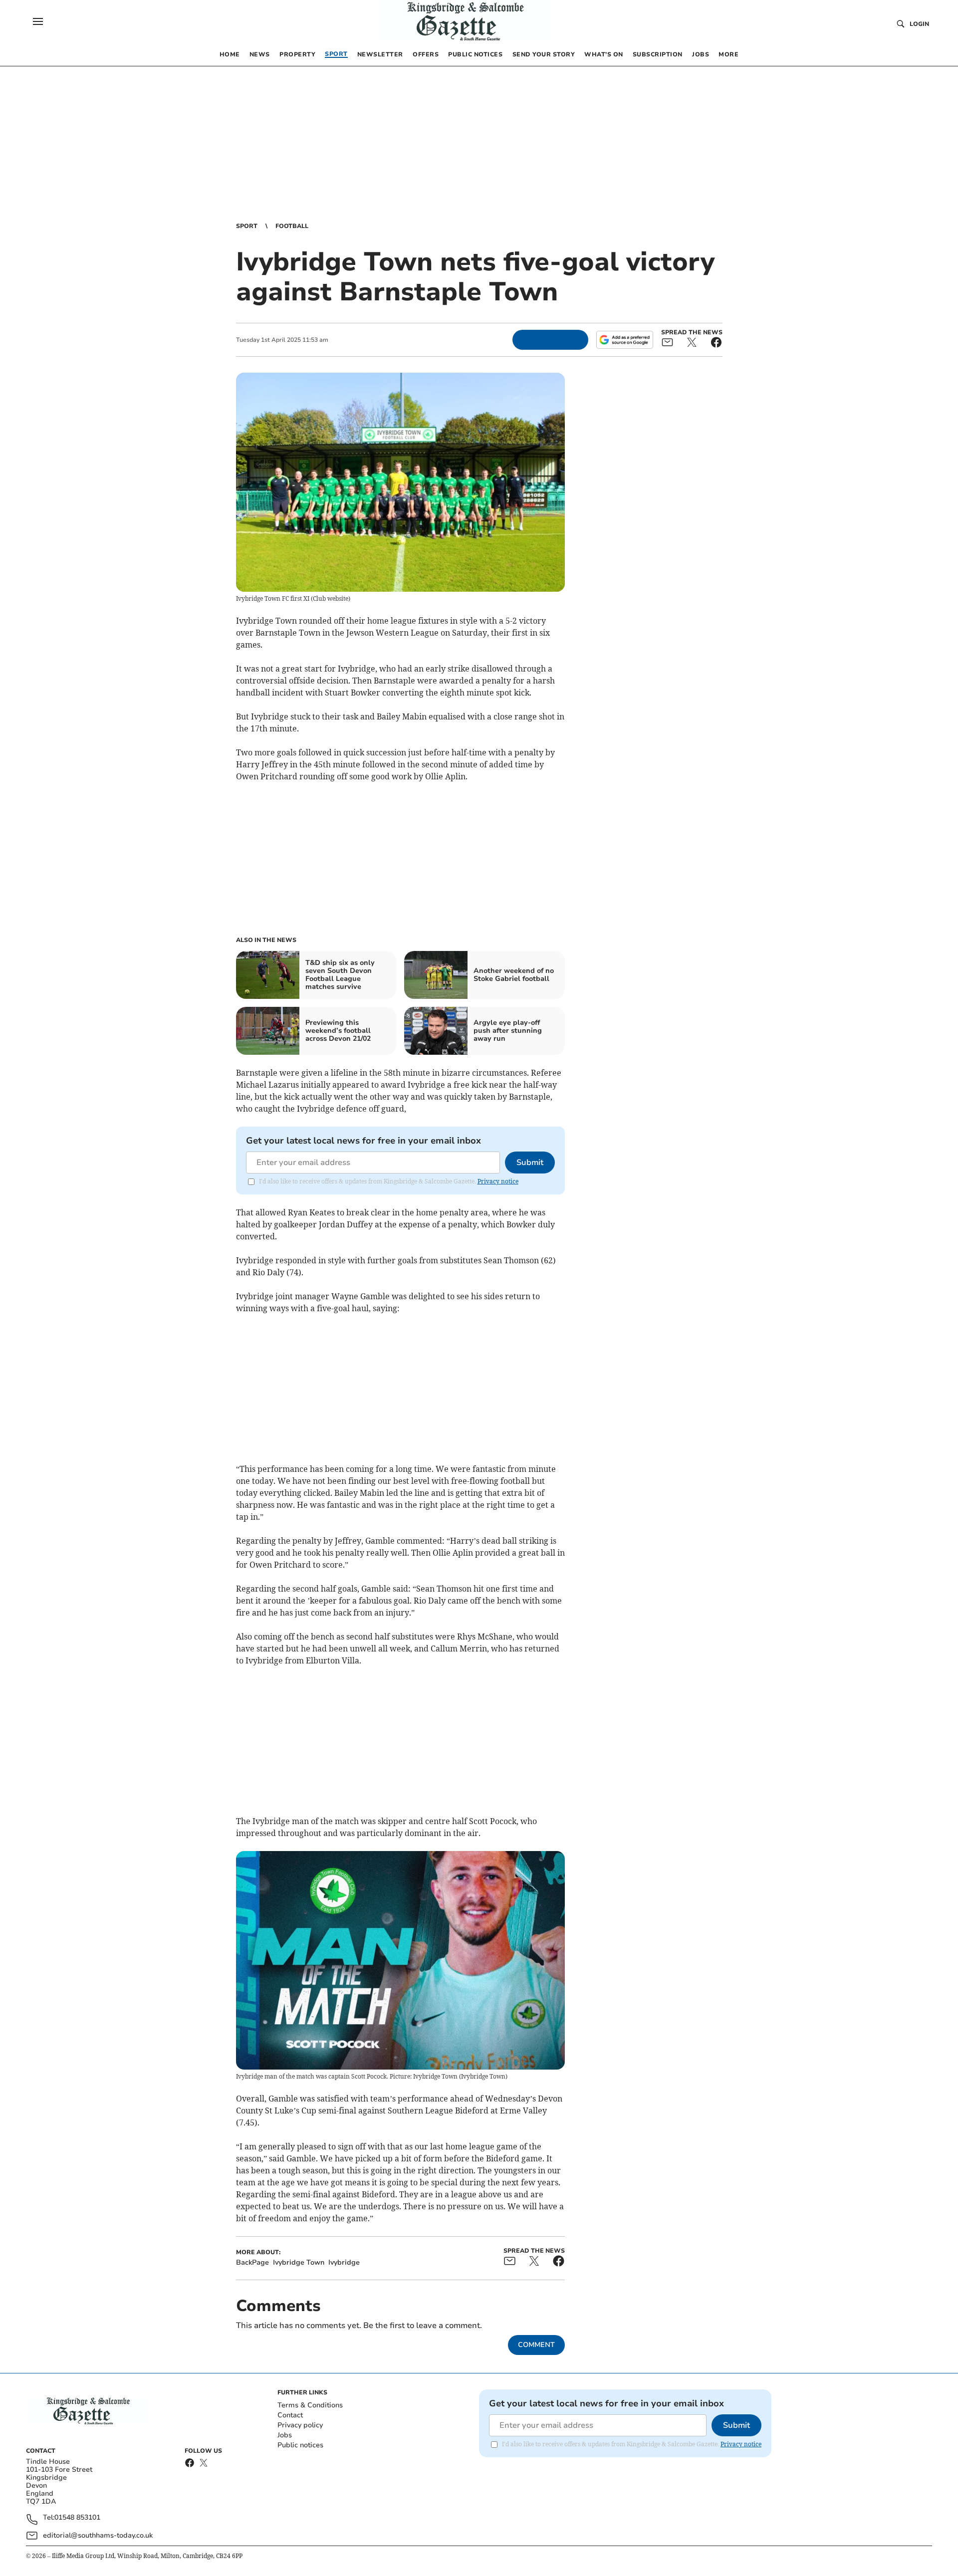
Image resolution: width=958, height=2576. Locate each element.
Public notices (300, 2445)
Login (919, 24)
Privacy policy (300, 2425)
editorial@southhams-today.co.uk (98, 2535)
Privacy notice (498, 1181)
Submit (530, 1163)
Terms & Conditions (310, 2405)
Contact (290, 2415)
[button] (38, 21)
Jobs (285, 2435)
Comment (536, 2345)
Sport (247, 226)
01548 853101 (77, 2518)
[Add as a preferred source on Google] (625, 340)
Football (292, 226)
